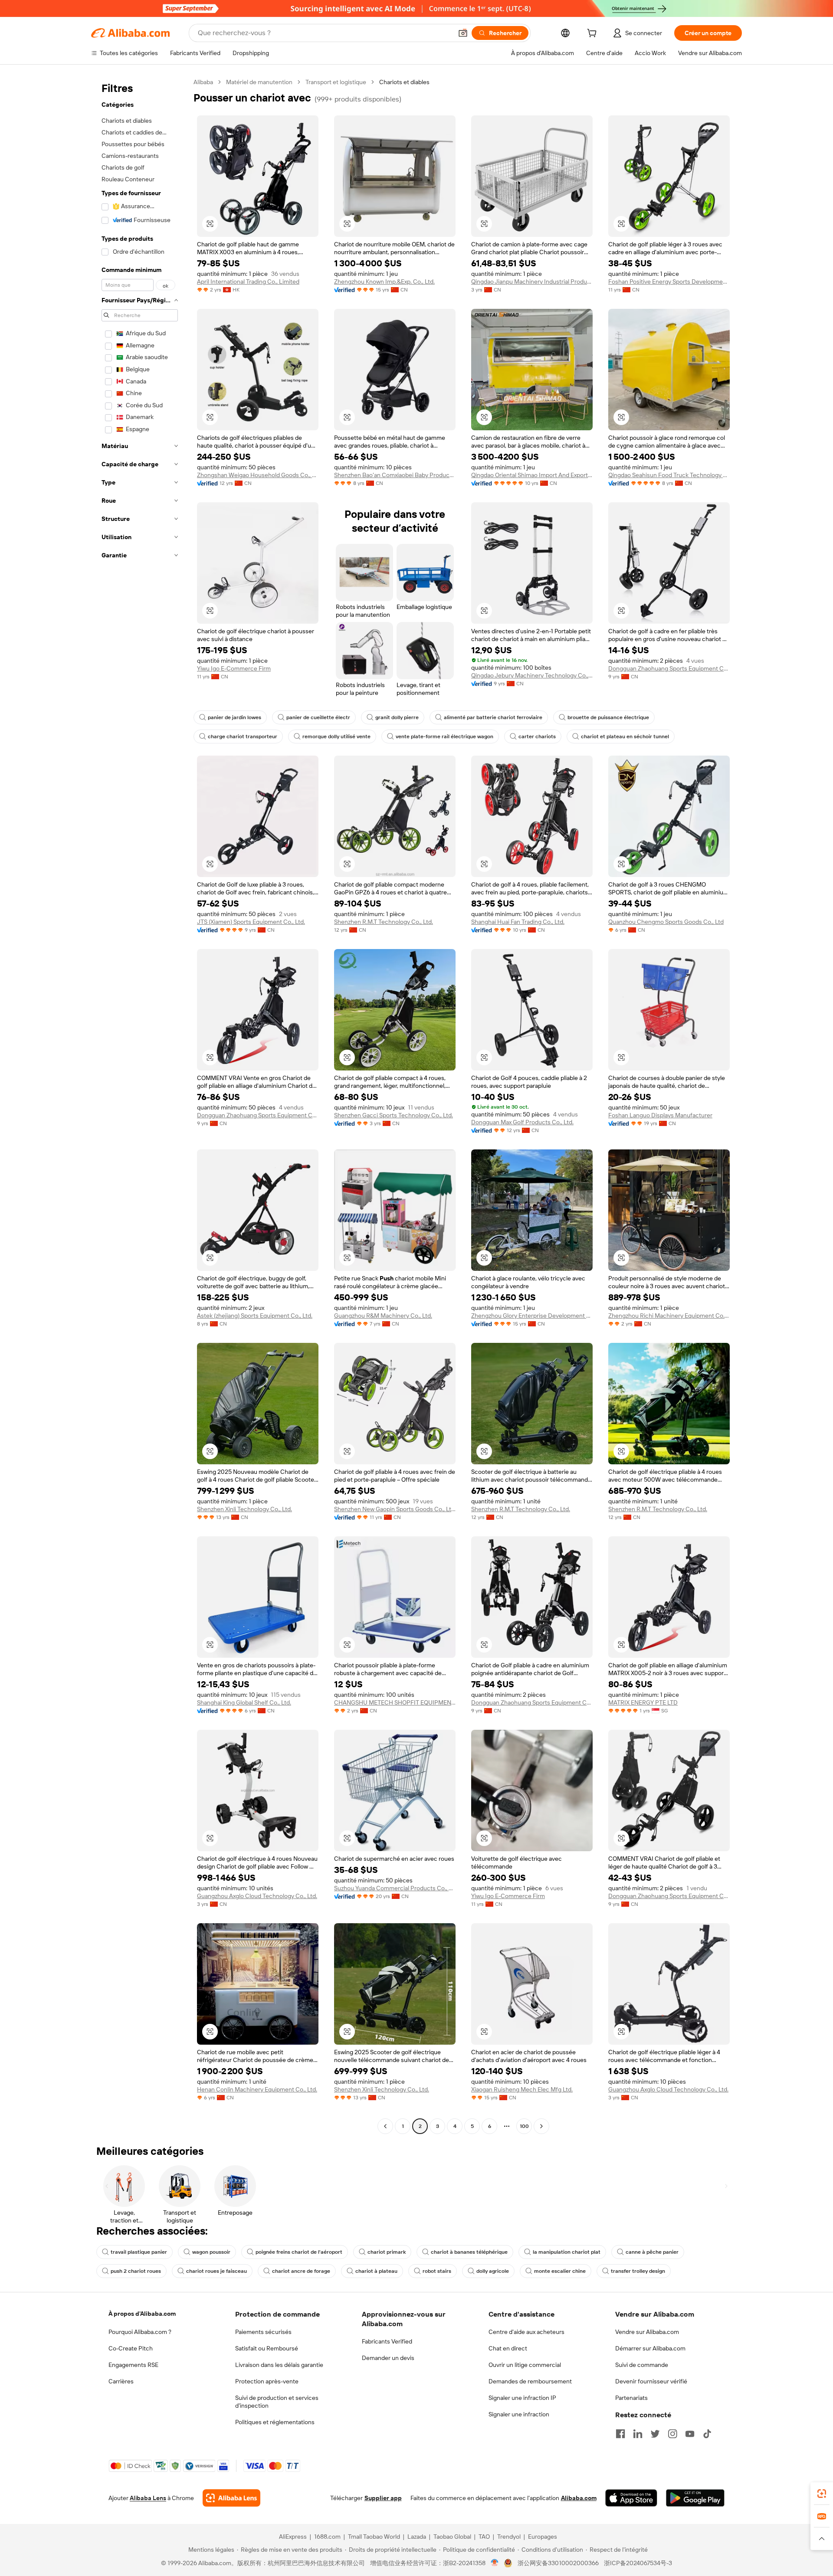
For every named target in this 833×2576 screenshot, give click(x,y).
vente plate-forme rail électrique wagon (444, 736)
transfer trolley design (638, 2271)
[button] (463, 33)
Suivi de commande (642, 2365)
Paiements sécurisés (263, 2332)
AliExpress (293, 2537)
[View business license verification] (495, 2563)
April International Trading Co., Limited (248, 281)
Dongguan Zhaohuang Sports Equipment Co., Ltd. (669, 668)
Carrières (121, 2381)
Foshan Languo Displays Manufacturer (660, 1115)
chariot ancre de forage (301, 2271)
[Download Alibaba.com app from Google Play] (695, 2498)
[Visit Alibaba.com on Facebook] (620, 2434)
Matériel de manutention (259, 82)
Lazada (417, 2537)
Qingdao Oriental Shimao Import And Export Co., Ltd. (532, 475)
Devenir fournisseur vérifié (651, 2381)
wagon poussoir (211, 2252)
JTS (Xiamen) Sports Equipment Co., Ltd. (251, 922)
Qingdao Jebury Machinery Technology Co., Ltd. (532, 675)
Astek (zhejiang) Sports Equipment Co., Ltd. (255, 1316)
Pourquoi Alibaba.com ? (140, 2332)
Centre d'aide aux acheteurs (526, 2332)
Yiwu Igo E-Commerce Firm (234, 668)
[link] (822, 2494)
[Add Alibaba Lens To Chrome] (231, 2498)
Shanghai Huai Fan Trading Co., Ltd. (518, 922)
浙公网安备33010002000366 (558, 2563)
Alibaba (203, 82)
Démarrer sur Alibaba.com (650, 2348)
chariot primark (387, 2252)
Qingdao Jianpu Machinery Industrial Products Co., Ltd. (532, 281)
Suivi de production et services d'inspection (277, 2402)
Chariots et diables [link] (404, 82)
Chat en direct (508, 2348)
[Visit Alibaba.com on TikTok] (707, 2434)
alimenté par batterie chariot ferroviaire (493, 717)
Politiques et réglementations (275, 2422)
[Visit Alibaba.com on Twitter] (655, 2434)
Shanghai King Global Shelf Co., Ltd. (244, 1702)
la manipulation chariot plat (567, 2252)
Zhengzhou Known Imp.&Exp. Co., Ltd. (384, 281)
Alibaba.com (579, 2498)
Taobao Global (452, 2537)
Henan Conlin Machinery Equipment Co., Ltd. (257, 2089)
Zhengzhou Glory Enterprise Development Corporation (532, 1316)
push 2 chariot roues (136, 2271)
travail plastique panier (139, 2252)
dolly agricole (493, 2271)
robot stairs (437, 2271)
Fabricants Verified (387, 2341)
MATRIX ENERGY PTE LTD (643, 1702)
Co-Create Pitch (131, 2348)
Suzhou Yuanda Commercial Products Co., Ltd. (395, 1888)
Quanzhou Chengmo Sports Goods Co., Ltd (666, 922)
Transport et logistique (336, 82)
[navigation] (140, 1105)
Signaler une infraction (519, 2414)
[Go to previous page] (385, 2126)
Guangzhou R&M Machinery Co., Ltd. (383, 1316)
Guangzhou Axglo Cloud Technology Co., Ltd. (257, 1896)
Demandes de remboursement (530, 2381)
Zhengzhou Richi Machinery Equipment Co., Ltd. (669, 1316)
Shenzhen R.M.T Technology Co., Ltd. (384, 922)
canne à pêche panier (652, 2252)
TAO (484, 2537)
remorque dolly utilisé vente (336, 736)
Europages (543, 2537)
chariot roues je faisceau (216, 2271)
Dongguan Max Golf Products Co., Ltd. (522, 1122)
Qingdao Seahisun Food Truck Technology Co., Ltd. (669, 475)
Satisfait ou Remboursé (267, 2348)
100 (524, 2126)
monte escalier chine (560, 2271)
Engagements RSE (133, 2365)
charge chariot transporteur (243, 736)
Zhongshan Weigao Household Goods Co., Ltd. (258, 475)
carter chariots (537, 736)
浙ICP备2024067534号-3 (638, 2563)
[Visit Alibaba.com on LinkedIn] (638, 2434)
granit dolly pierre (397, 717)
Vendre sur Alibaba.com (647, 2332)
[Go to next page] (541, 2126)
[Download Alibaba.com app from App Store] (631, 2498)
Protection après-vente (267, 2381)
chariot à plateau (376, 2271)
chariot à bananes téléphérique (469, 2252)
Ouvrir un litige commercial (525, 2365)
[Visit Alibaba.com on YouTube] (690, 2434)
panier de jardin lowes (234, 717)
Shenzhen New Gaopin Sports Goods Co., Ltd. (395, 1509)
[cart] (594, 34)
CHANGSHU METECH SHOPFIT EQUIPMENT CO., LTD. (395, 1702)
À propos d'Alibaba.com (142, 2314)
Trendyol (509, 2537)
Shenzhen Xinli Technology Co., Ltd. (244, 1509)
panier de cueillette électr (318, 717)
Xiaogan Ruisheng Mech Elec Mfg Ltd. (522, 2089)
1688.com (327, 2537)
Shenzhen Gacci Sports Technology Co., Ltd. (394, 1115)
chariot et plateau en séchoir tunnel (625, 736)
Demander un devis (388, 2358)
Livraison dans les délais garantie (279, 2365)
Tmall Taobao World (374, 2537)
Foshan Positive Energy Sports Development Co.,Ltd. (669, 281)
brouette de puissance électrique (608, 717)
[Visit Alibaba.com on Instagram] (672, 2434)
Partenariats (631, 2398)
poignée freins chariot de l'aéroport (299, 2252)
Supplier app (383, 2498)
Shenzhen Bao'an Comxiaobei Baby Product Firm (395, 475)
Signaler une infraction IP (522, 2398)
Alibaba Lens (148, 2498)
